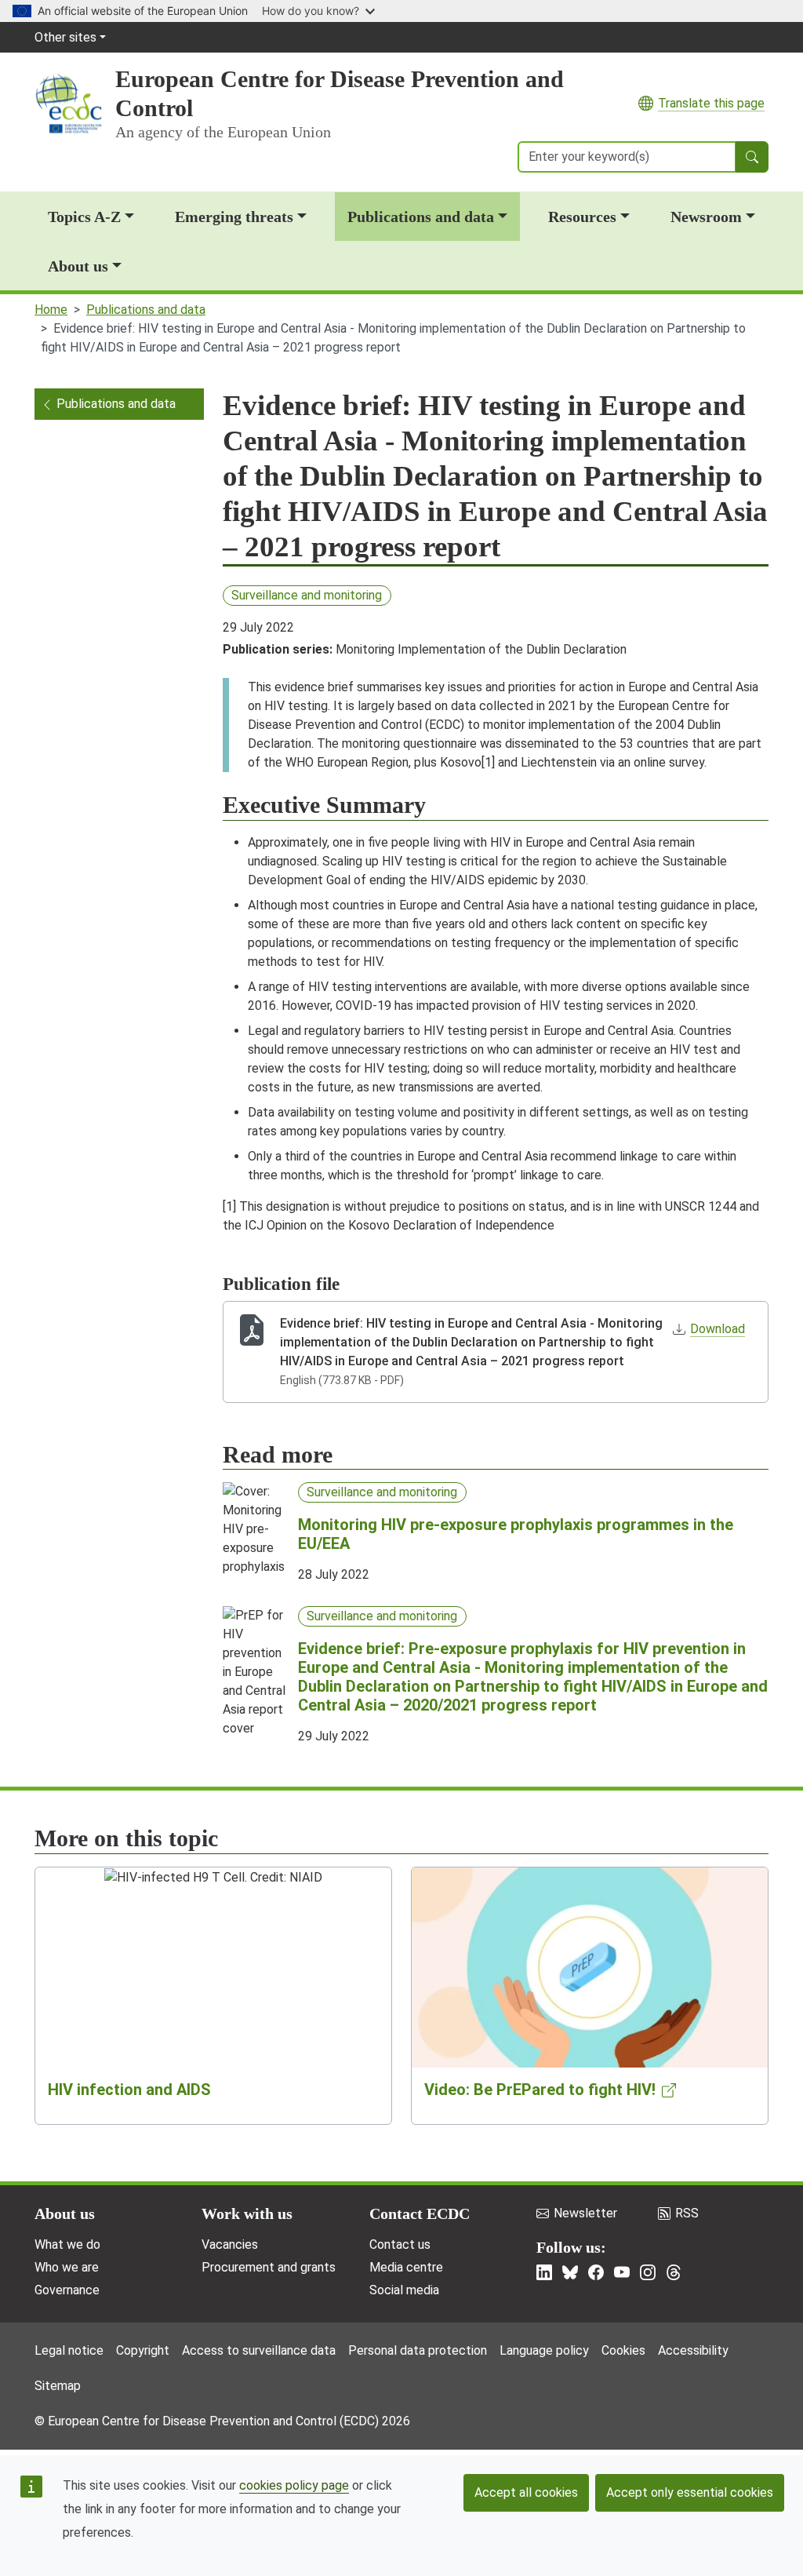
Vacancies (230, 2244)
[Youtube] (622, 2272)
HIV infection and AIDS (129, 2090)
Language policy (544, 2350)
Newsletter (585, 2213)
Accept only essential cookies (690, 2492)
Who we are (67, 2267)
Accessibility (693, 2350)
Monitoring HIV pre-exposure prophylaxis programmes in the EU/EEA (516, 1534)
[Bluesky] (570, 2272)
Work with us (247, 2213)
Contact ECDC (420, 2213)
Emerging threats (234, 217)
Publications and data (421, 217)
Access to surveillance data (259, 2350)
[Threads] (674, 2272)
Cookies (623, 2350)
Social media (404, 2290)
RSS (687, 2213)
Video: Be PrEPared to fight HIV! (540, 2090)
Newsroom (706, 217)
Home (51, 310)
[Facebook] (596, 2272)
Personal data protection (418, 2350)
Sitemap (58, 2386)
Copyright (143, 2350)
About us (78, 266)
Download (718, 1329)
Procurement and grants (269, 2267)
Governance (67, 2290)
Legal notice (69, 2350)
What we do (67, 2244)
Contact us (400, 2244)
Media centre (406, 2267)
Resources (582, 217)
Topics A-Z (84, 217)
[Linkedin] (544, 2272)
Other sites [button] (65, 37)
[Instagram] (648, 2272)
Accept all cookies (526, 2492)
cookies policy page (294, 2485)
